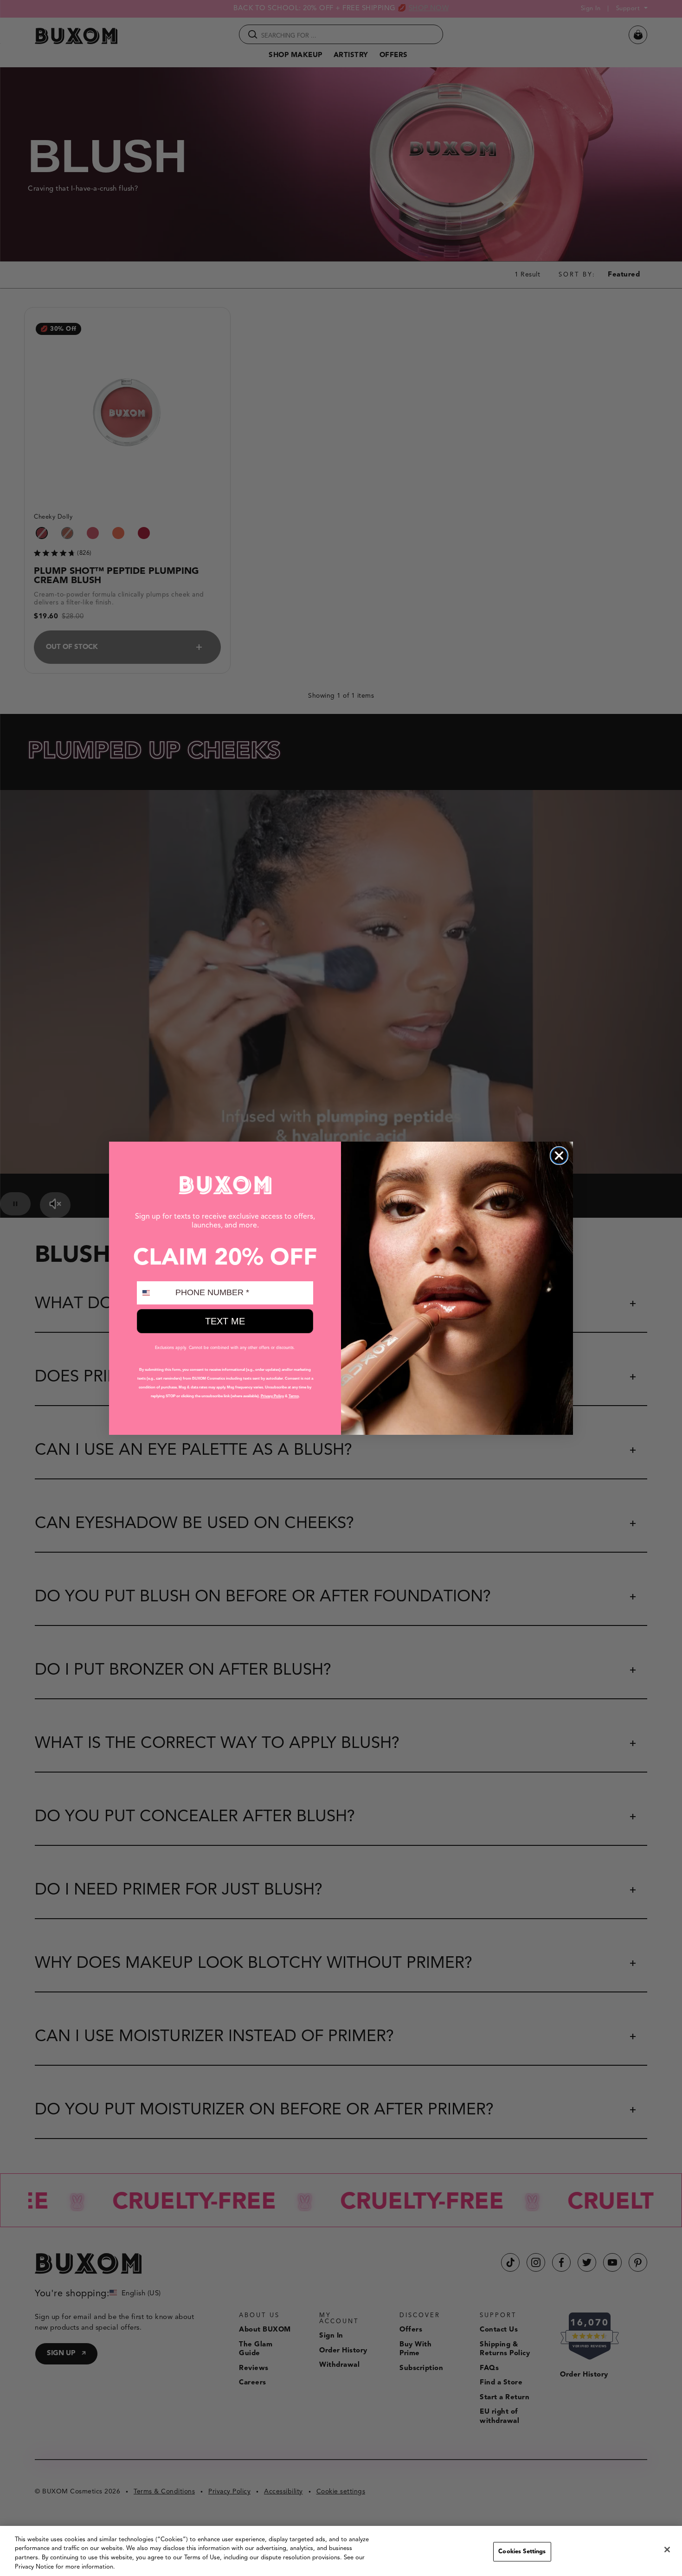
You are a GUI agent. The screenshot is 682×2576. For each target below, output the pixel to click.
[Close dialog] (559, 1156)
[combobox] (154, 1293)
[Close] (667, 2550)
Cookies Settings (522, 2552)
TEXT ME (225, 1321)
